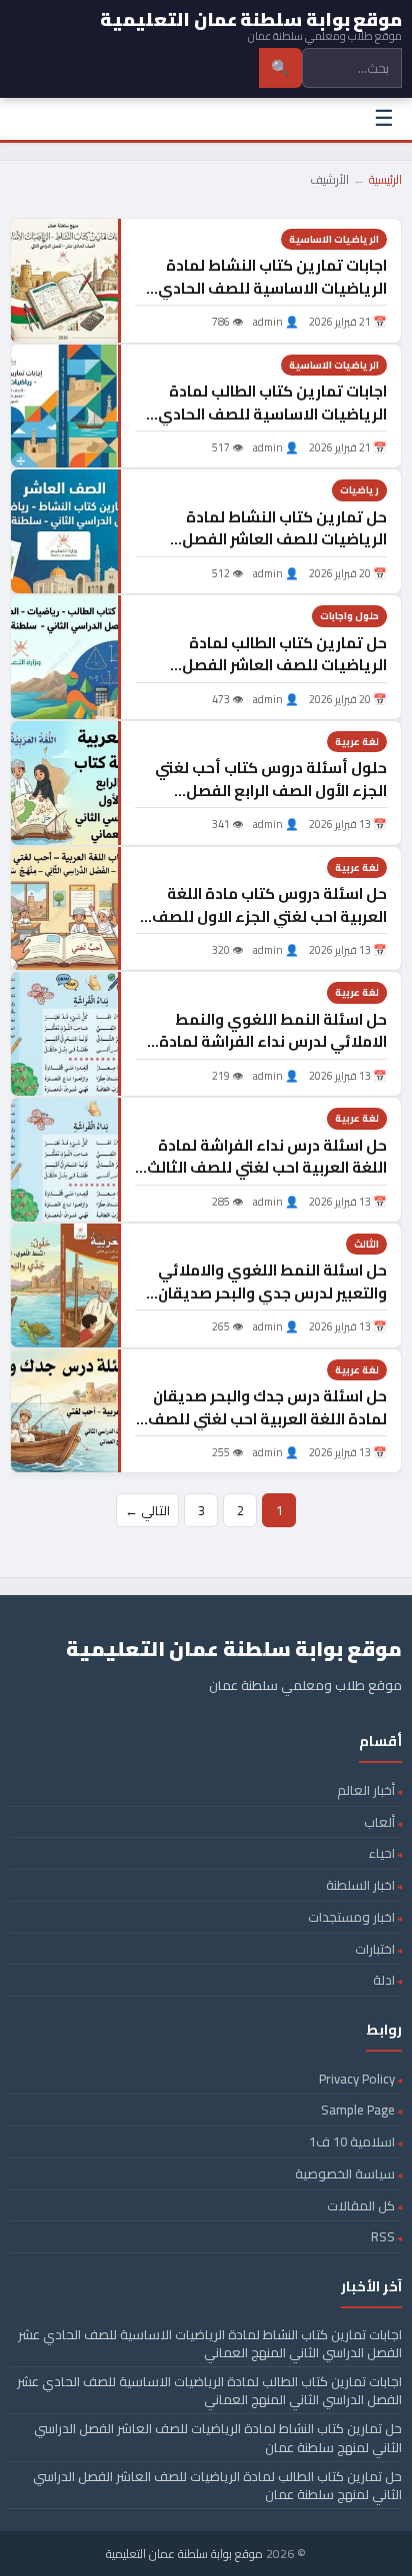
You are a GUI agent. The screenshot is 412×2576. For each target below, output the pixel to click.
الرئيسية (385, 179)
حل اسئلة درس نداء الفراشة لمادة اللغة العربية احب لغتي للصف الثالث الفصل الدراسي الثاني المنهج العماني (267, 1179)
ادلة (384, 1980)
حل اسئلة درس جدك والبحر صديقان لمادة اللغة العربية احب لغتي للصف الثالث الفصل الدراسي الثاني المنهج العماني (267, 1430)
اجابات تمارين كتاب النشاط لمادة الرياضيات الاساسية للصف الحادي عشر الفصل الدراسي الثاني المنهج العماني (272, 299)
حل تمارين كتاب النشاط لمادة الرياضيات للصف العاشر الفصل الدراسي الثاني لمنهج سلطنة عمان (270, 539)
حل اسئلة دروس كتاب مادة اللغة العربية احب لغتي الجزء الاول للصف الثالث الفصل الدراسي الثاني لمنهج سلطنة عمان (269, 927)
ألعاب (379, 1822)
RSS (383, 2236)
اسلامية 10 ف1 (352, 2142)
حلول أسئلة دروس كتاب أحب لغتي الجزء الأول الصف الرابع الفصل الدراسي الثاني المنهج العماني (271, 790)
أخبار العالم (366, 1790)
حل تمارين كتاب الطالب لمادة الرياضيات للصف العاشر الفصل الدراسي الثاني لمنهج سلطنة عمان (270, 665)
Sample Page (358, 2110)
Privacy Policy (357, 2079)
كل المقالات (361, 2205)
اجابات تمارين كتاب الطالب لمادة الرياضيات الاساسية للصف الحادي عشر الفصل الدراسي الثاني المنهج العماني (272, 425)
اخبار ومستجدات (351, 1917)
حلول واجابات (349, 616)
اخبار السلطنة (360, 1885)
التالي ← (147, 1510)
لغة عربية (357, 742)
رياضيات (359, 490)
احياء (382, 1853)
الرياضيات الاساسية (334, 239)
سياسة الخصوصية (345, 2173)
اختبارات (375, 1949)
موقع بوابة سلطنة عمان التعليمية (184, 2554)
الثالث (366, 1244)
